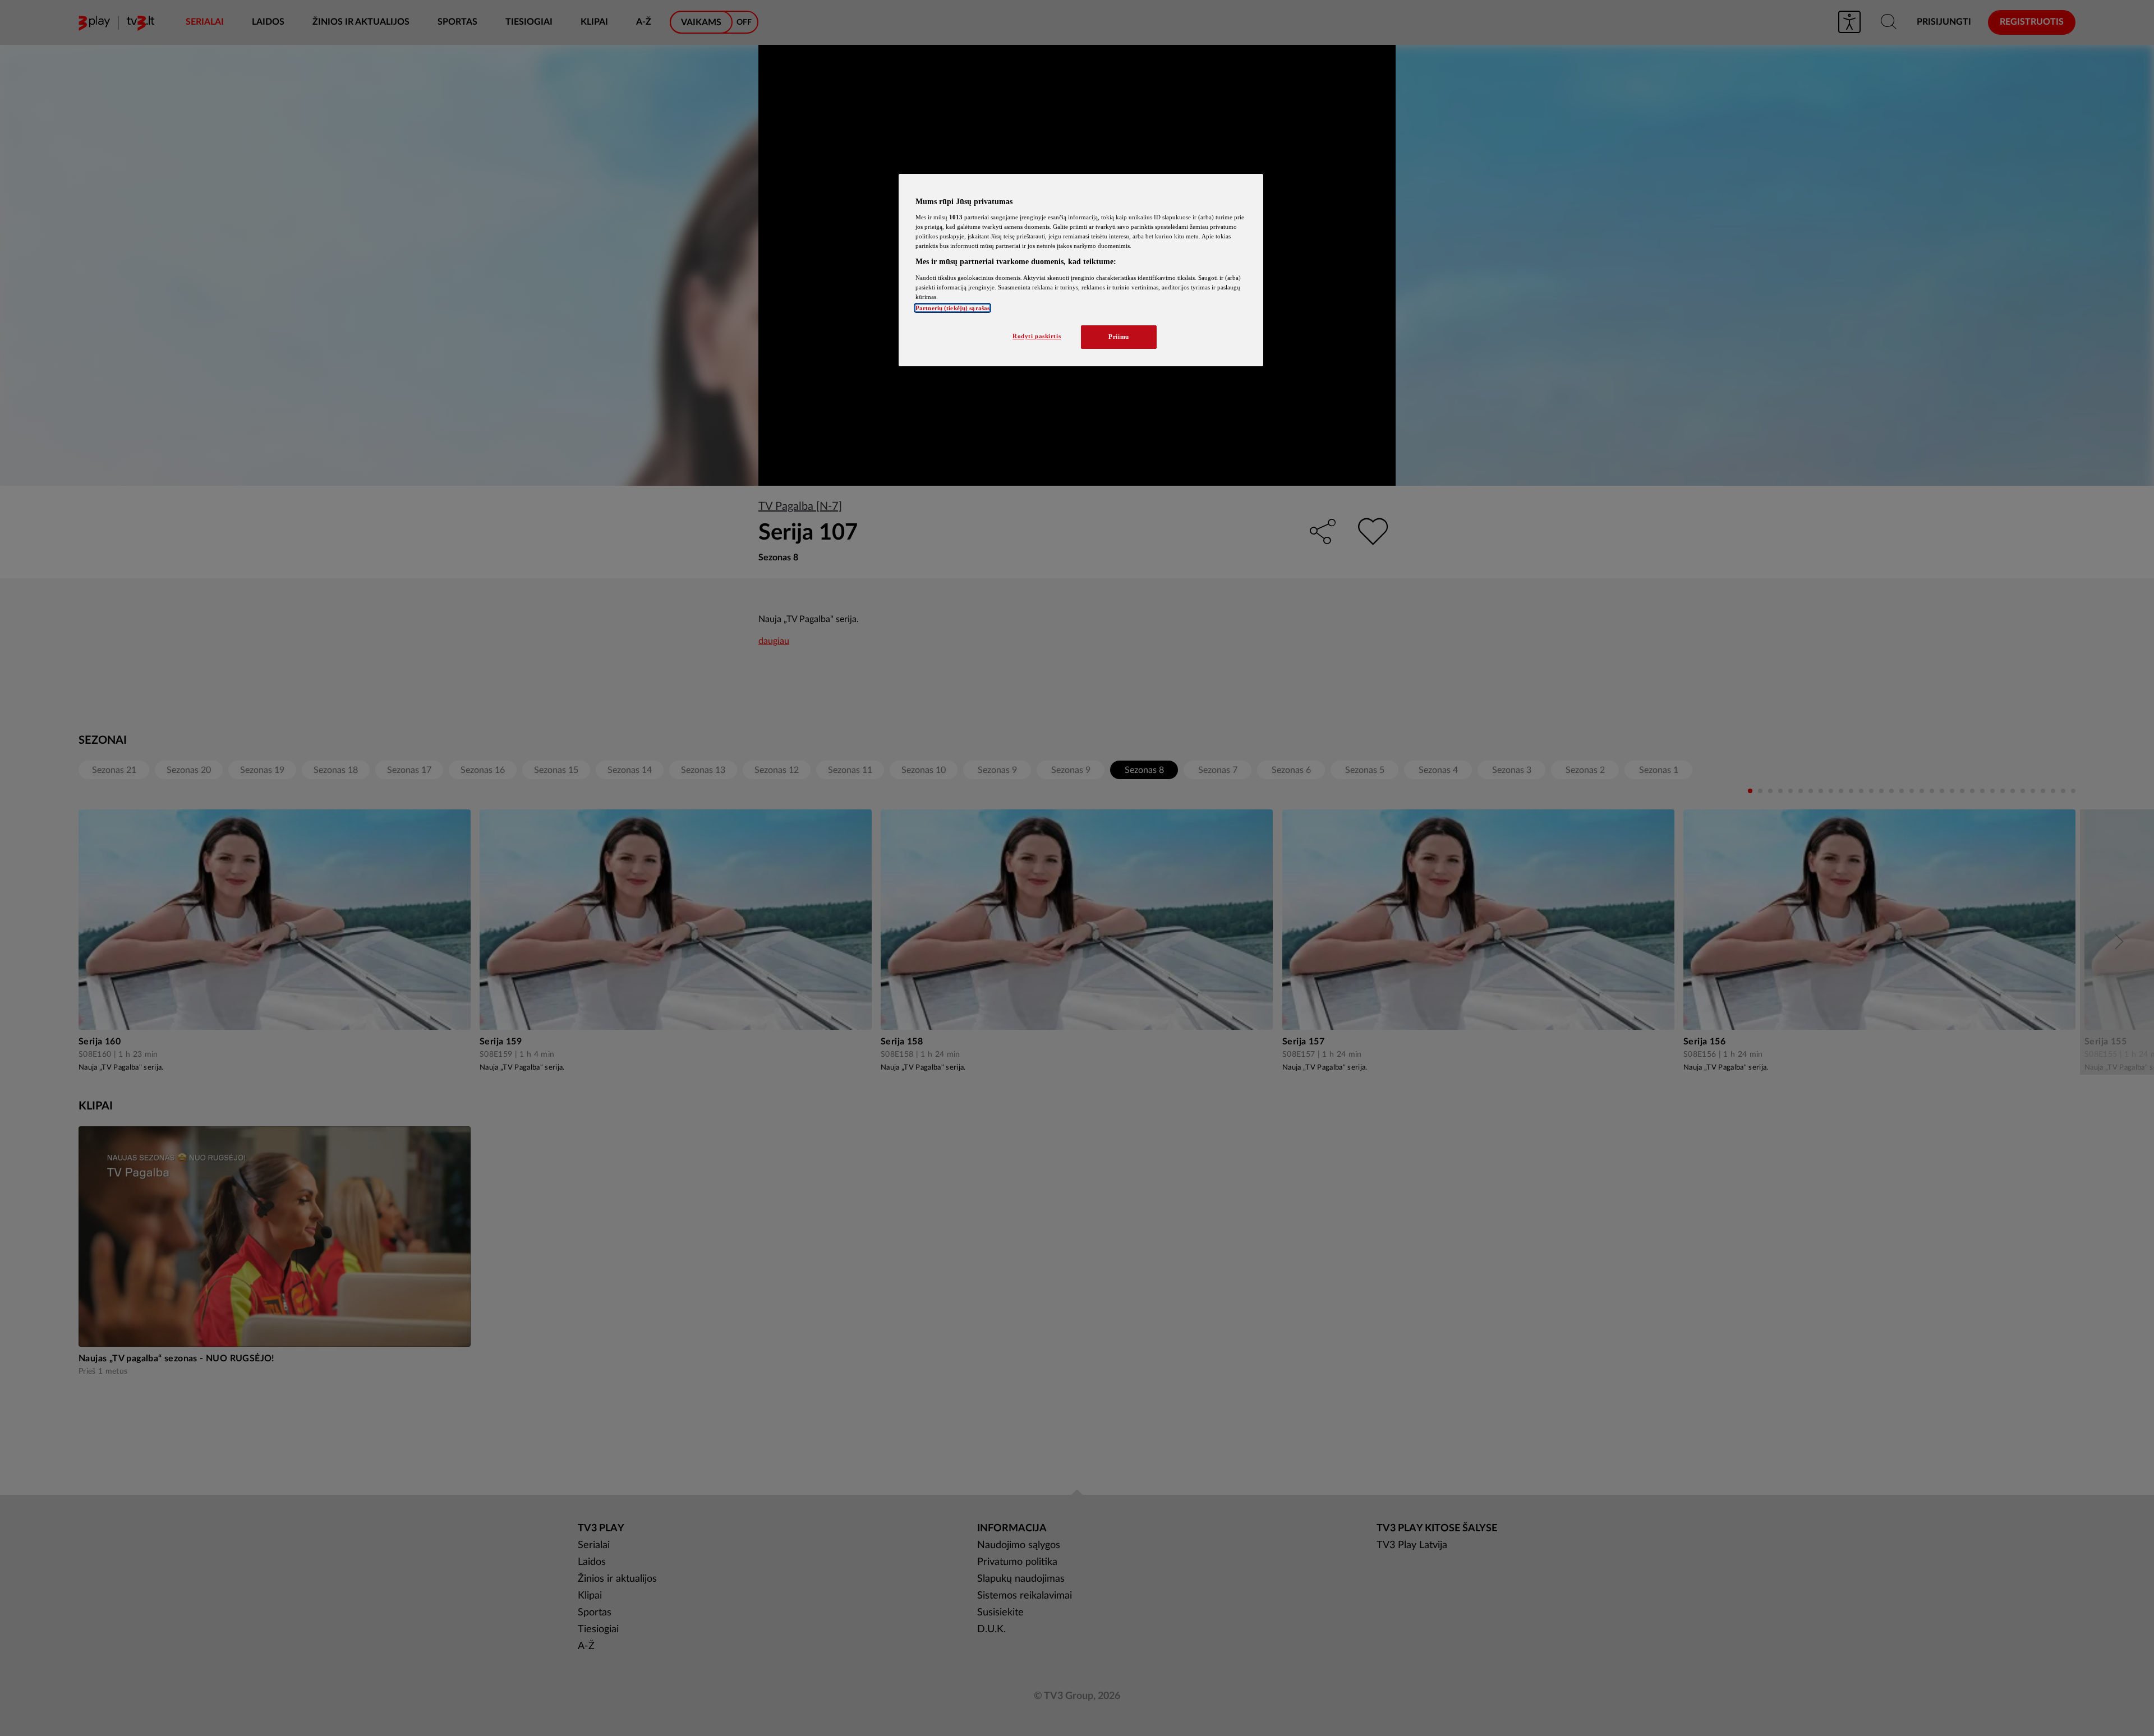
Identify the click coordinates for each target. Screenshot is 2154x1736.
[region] (1081, 270)
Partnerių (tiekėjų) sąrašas (952, 308)
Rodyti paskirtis (1037, 336)
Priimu (1119, 337)
